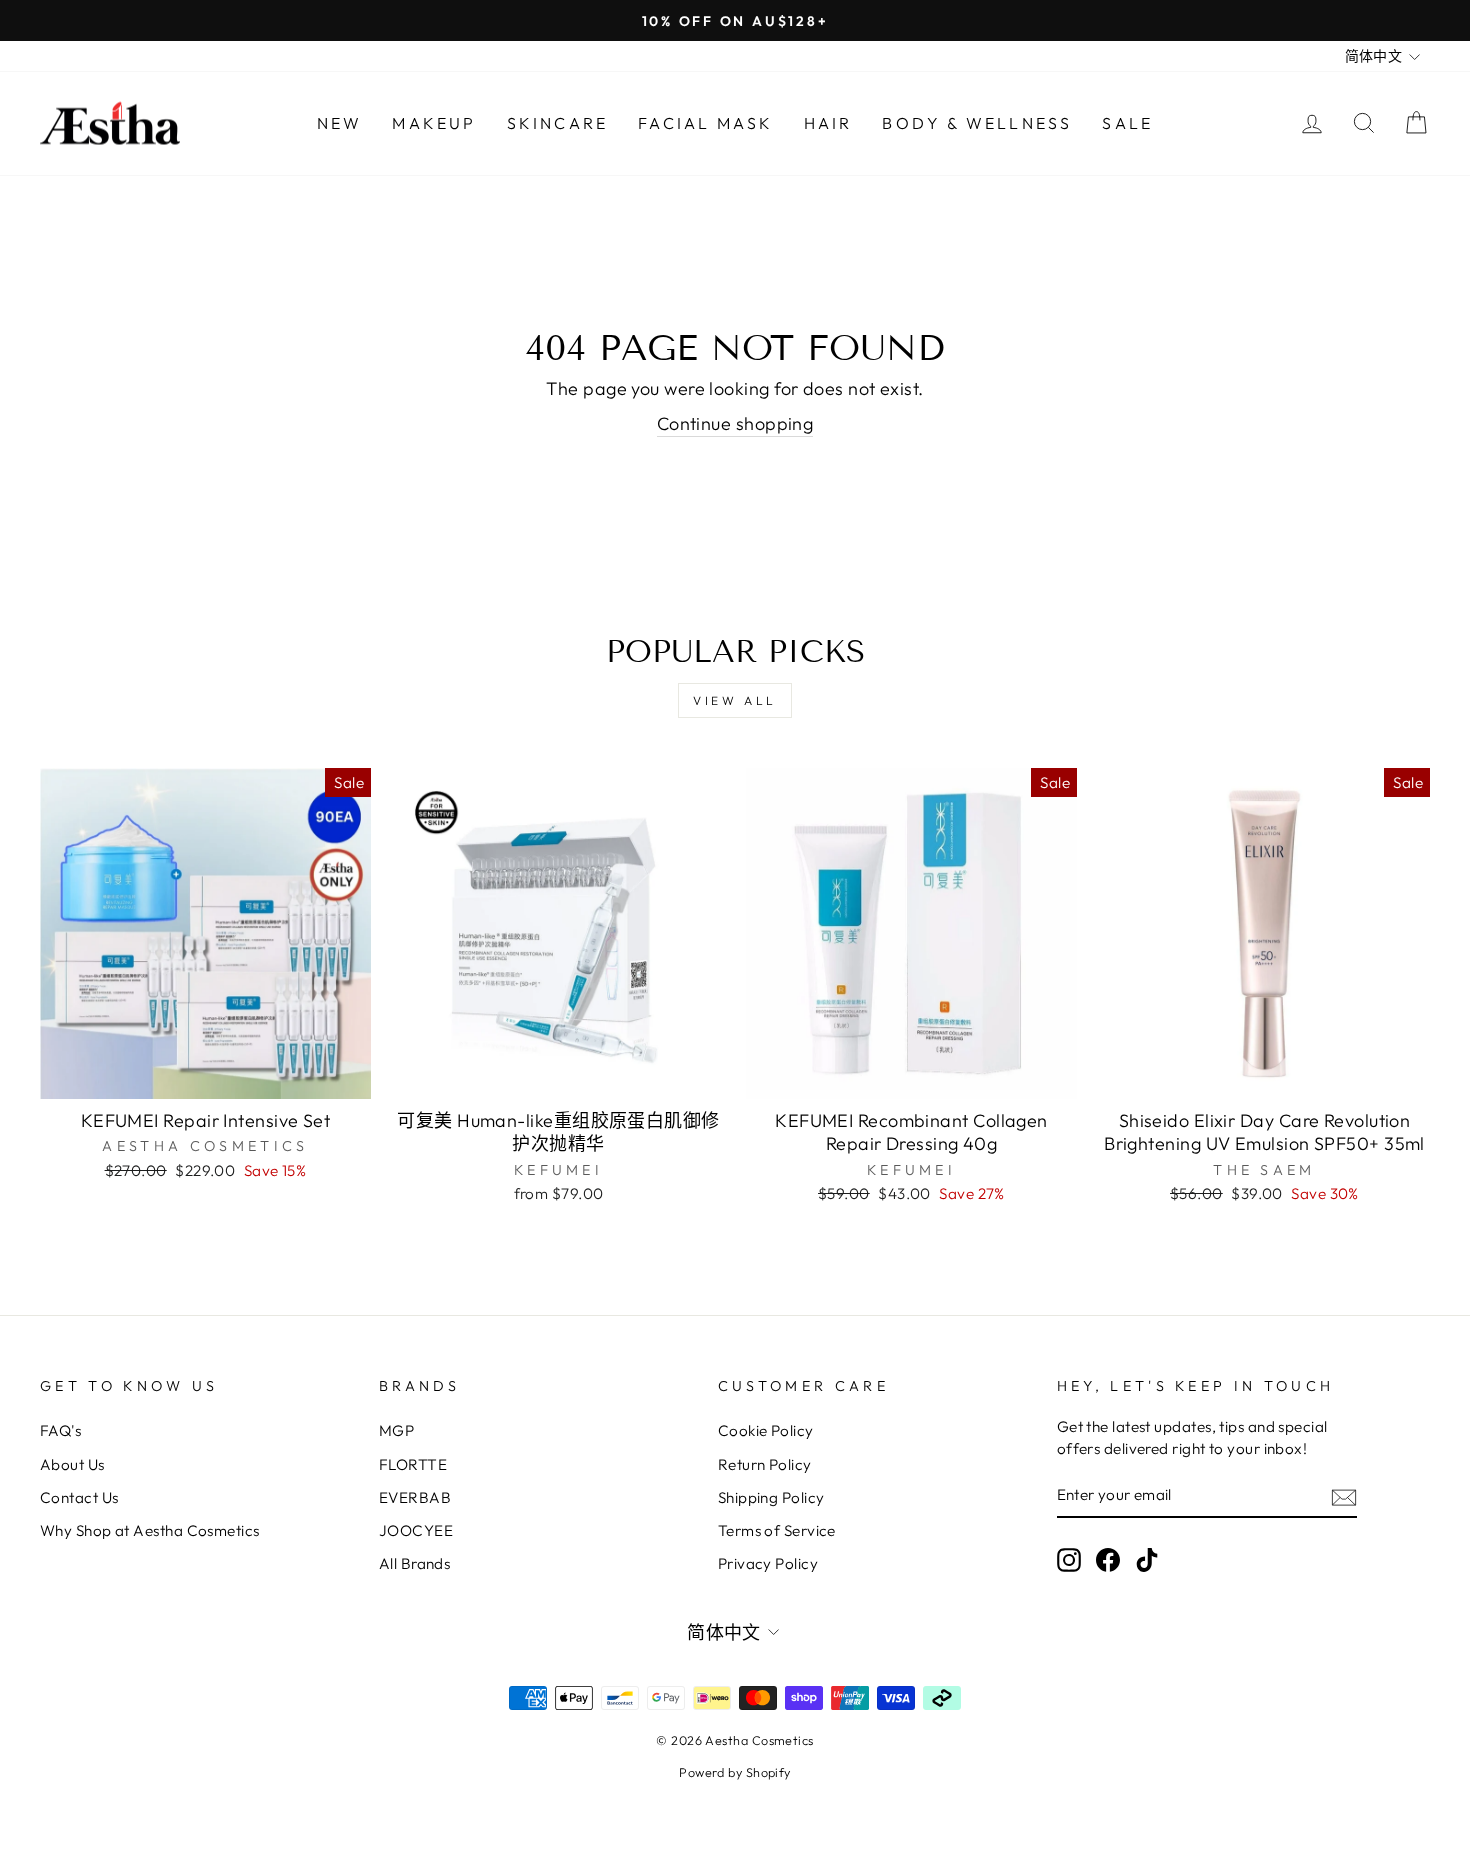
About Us (72, 1464)
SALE (1127, 123)
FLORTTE (413, 1464)
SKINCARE (558, 123)
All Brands (415, 1563)
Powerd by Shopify (735, 1772)
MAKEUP (434, 123)
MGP (396, 1430)
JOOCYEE (416, 1530)
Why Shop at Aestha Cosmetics (150, 1530)
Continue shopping (735, 423)
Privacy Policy (768, 1563)
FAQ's (60, 1430)
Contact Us (79, 1497)
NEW (340, 123)
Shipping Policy (771, 1497)
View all (735, 700)
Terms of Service (777, 1530)
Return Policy (765, 1464)
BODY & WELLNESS (977, 123)
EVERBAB (415, 1497)
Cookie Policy (766, 1430)
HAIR (828, 123)
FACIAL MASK (705, 123)
